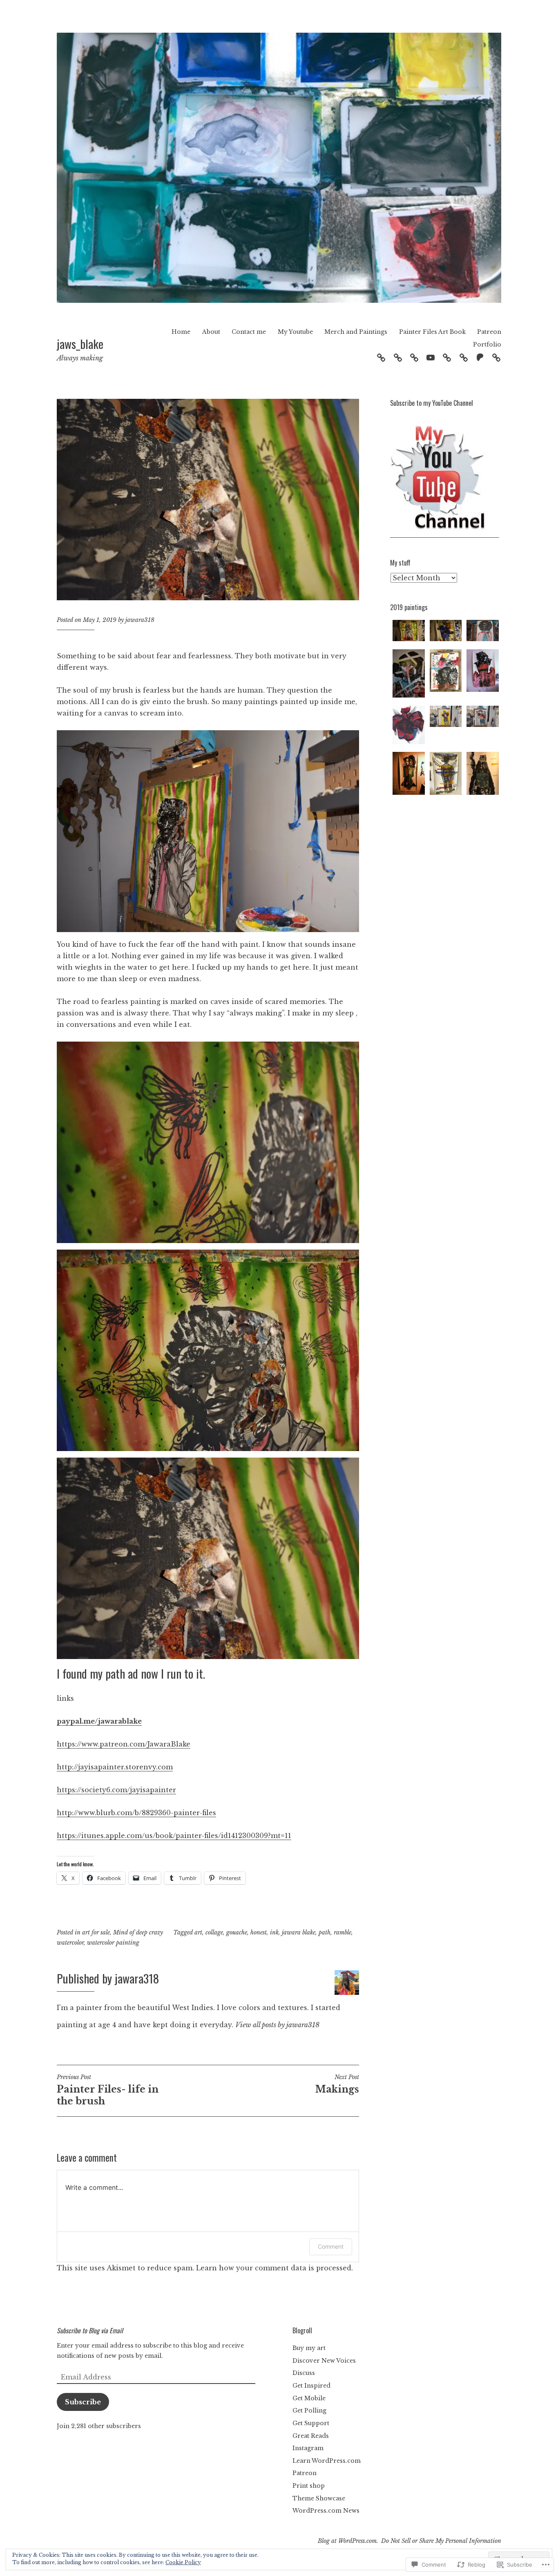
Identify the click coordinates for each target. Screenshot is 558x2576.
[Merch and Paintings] (447, 357)
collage (214, 1932)
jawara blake (299, 1932)
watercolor (70, 1943)
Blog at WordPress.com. (348, 2541)
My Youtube (295, 332)
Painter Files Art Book (432, 332)
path (325, 1932)
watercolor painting (113, 1943)
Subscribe (83, 2402)
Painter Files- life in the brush (108, 2090)
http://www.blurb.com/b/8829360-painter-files (136, 1813)
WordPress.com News (326, 2511)
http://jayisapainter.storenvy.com (115, 1767)
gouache (237, 1932)
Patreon (489, 332)
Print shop (309, 2486)
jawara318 (140, 620)
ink (274, 1932)
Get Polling (309, 2411)
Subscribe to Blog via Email (90, 2330)
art (198, 1932)
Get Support (311, 2423)
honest (259, 1932)
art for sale (96, 1932)
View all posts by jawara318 (277, 2025)
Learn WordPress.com (327, 2461)
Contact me (249, 332)
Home (181, 332)
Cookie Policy (183, 2562)
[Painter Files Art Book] (464, 357)
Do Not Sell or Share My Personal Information (441, 2541)
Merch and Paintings (356, 332)
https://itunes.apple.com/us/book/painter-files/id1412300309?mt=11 (174, 1836)
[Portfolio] (496, 357)
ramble (343, 1932)
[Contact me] (414, 357)
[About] (398, 357)
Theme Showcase (319, 2498)
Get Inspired (311, 2386)
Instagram (308, 2448)
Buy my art (309, 2348)
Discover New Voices (324, 2361)
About (211, 332)
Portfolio (487, 344)
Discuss (304, 2373)
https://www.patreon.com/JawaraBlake (124, 1744)
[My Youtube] (431, 357)
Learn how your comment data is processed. (275, 2268)
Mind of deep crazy (138, 1932)
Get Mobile (309, 2398)
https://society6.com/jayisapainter (116, 1790)
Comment (331, 2246)
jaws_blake (80, 343)
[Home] (381, 357)
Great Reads (311, 2436)
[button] (409, 632)
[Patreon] (480, 357)
